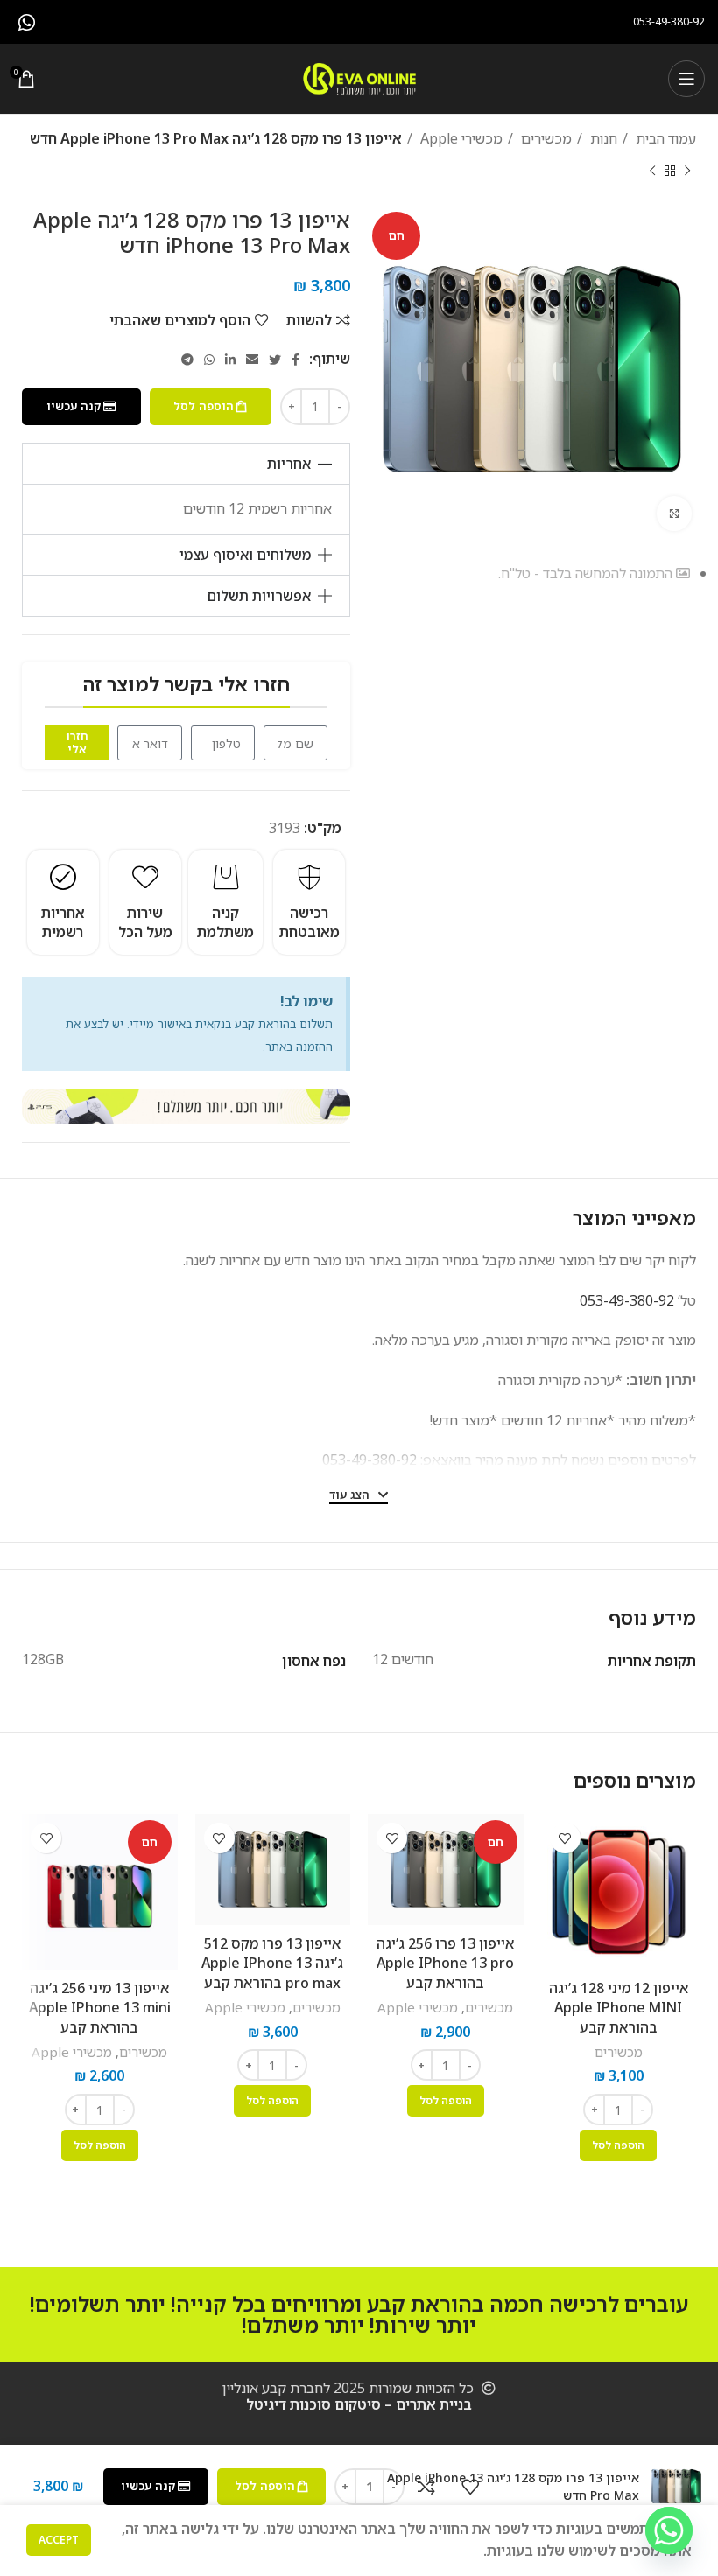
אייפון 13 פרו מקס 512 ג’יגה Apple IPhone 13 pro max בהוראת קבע (272, 1963)
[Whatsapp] (669, 2530)
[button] (186, 464)
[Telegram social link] (187, 360)
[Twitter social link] (275, 360)
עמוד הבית (664, 138)
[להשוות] (426, 2487)
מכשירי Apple (460, 138)
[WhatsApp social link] (27, 22)
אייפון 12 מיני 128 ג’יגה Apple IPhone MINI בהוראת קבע (619, 2008)
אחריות (289, 464)
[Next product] (652, 171)
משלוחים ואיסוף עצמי (245, 555)
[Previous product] (687, 171)
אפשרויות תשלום (259, 596)
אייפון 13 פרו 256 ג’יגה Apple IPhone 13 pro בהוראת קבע (445, 1963)
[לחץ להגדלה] (674, 514)
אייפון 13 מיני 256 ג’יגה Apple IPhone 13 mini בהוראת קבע (100, 2008)
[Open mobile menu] (686, 79)
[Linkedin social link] (230, 360)
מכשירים (545, 138)
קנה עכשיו (74, 406)
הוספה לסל (204, 406)
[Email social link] (252, 360)
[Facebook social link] (296, 360)
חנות (602, 138)
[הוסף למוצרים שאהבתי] (565, 1838)
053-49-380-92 (627, 1300)
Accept (59, 2540)
